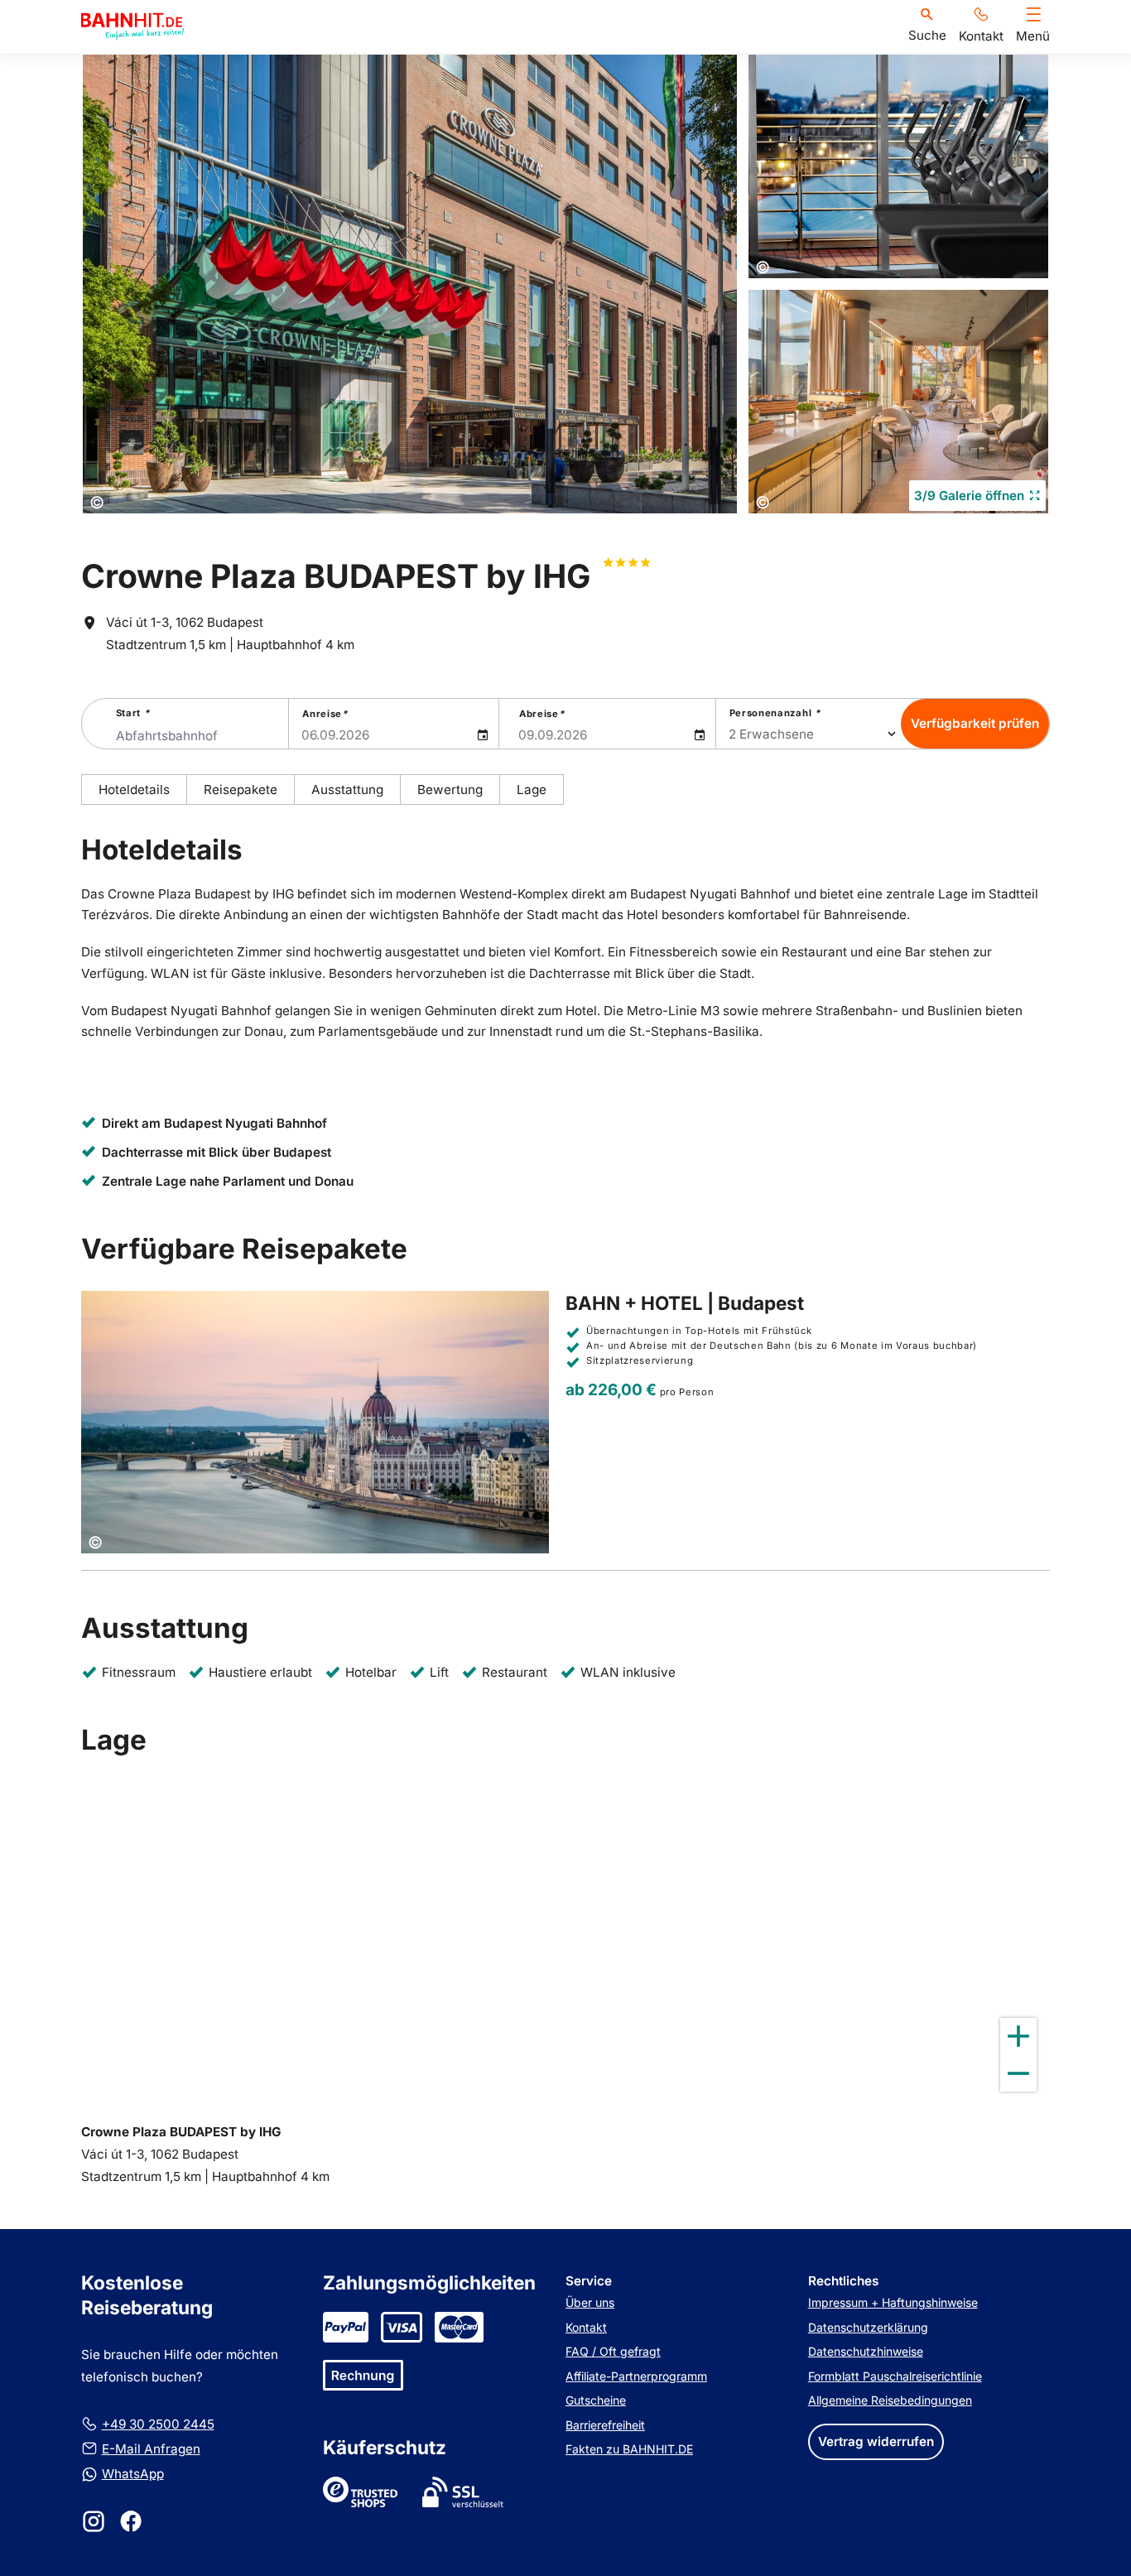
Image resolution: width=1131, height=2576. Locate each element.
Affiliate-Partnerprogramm (636, 2376)
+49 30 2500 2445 (158, 2424)
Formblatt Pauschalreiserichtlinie (895, 2376)
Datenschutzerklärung (868, 2327)
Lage (532, 790)
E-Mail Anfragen (151, 2449)
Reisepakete (241, 790)
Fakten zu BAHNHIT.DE (629, 2449)
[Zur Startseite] (132, 26)
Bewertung (450, 790)
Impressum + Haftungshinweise (893, 2302)
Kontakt (586, 2327)
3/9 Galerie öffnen (969, 496)
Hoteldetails (134, 790)
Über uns (590, 2302)
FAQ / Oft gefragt (613, 2351)
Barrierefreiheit (605, 2425)
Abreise (541, 714)
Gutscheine (596, 2400)
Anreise (325, 714)
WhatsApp (133, 2474)
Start (133, 713)
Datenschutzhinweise (866, 2351)
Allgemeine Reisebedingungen (890, 2400)
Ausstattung (347, 790)
